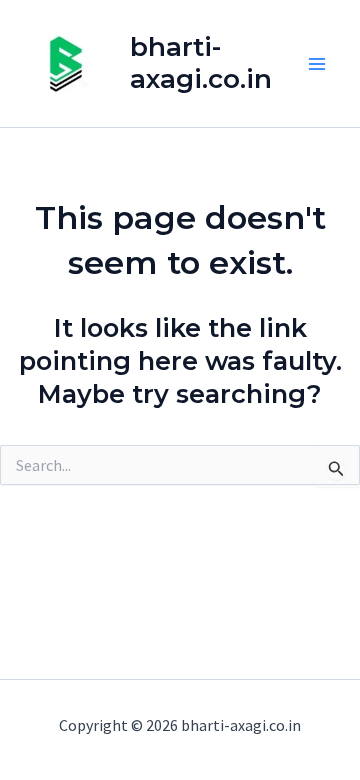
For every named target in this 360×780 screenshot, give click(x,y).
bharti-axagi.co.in (201, 62)
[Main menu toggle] (318, 64)
